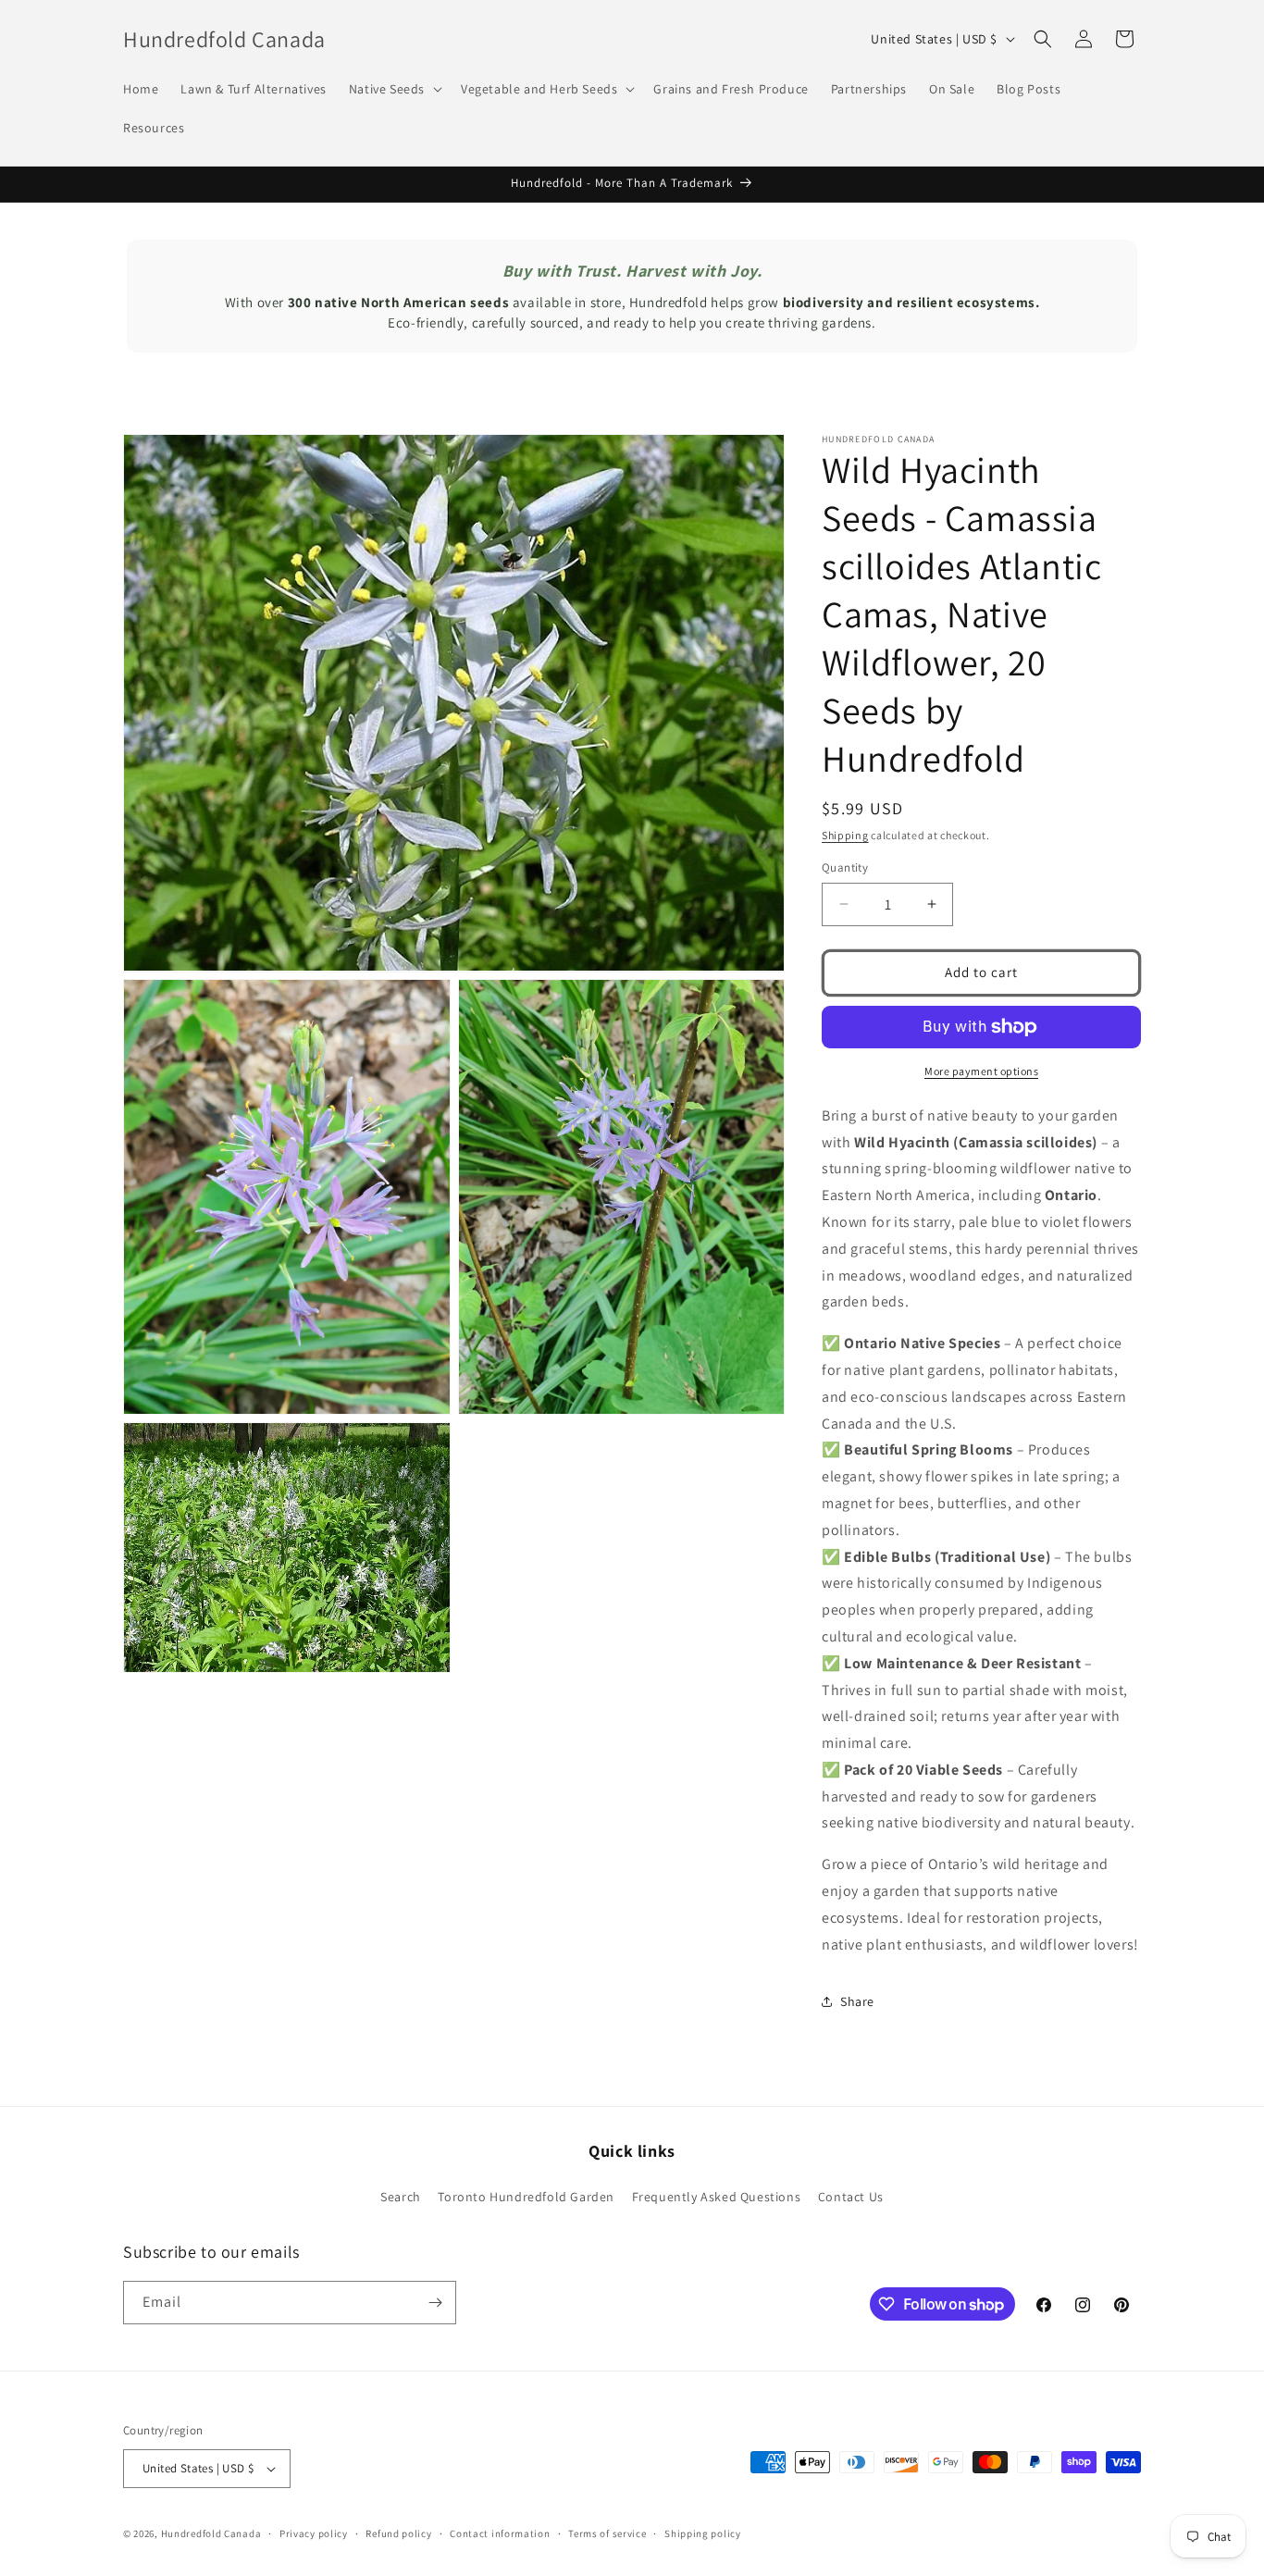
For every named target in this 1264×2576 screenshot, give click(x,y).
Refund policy (398, 2533)
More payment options (981, 1071)
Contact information (500, 2533)
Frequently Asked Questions (717, 2197)
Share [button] (857, 2001)
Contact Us (851, 2197)
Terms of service (607, 2533)
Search (401, 2197)
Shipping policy (703, 2533)
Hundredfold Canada (211, 2533)
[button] (394, 89)
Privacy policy (314, 2533)
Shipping (845, 835)
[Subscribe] (435, 2303)
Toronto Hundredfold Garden (526, 2197)
